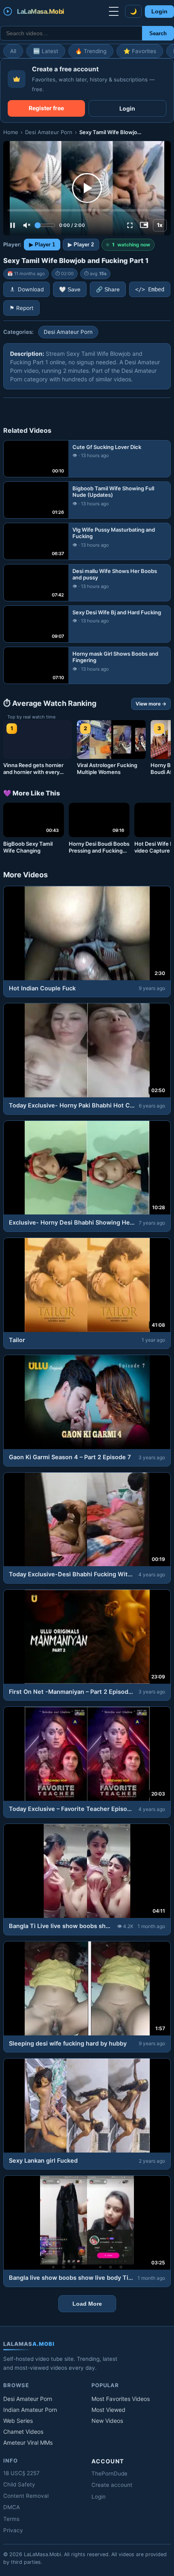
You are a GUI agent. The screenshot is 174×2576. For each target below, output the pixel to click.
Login (159, 12)
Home (11, 132)
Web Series (18, 2421)
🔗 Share (108, 290)
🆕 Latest (46, 51)
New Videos (107, 2421)
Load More (87, 2304)
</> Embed (150, 289)
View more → (151, 704)
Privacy (13, 2530)
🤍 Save (70, 290)
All (13, 51)
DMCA (12, 2507)
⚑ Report (21, 308)
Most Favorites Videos (121, 2399)
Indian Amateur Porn (30, 2410)
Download (31, 289)
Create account (112, 2485)
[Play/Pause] (13, 225)
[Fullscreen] (130, 225)
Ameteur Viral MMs (28, 2442)
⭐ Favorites (140, 51)
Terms (11, 2519)
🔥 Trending (91, 51)
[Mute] (27, 225)
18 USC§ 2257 (21, 2473)
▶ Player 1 (42, 245)
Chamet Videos (23, 2432)
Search (158, 33)
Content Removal (26, 2496)
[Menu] (114, 11)
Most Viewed (108, 2410)
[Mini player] (144, 225)
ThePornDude (109, 2473)
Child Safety (19, 2484)
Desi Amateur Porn (49, 132)
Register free (46, 108)
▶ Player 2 (81, 245)
